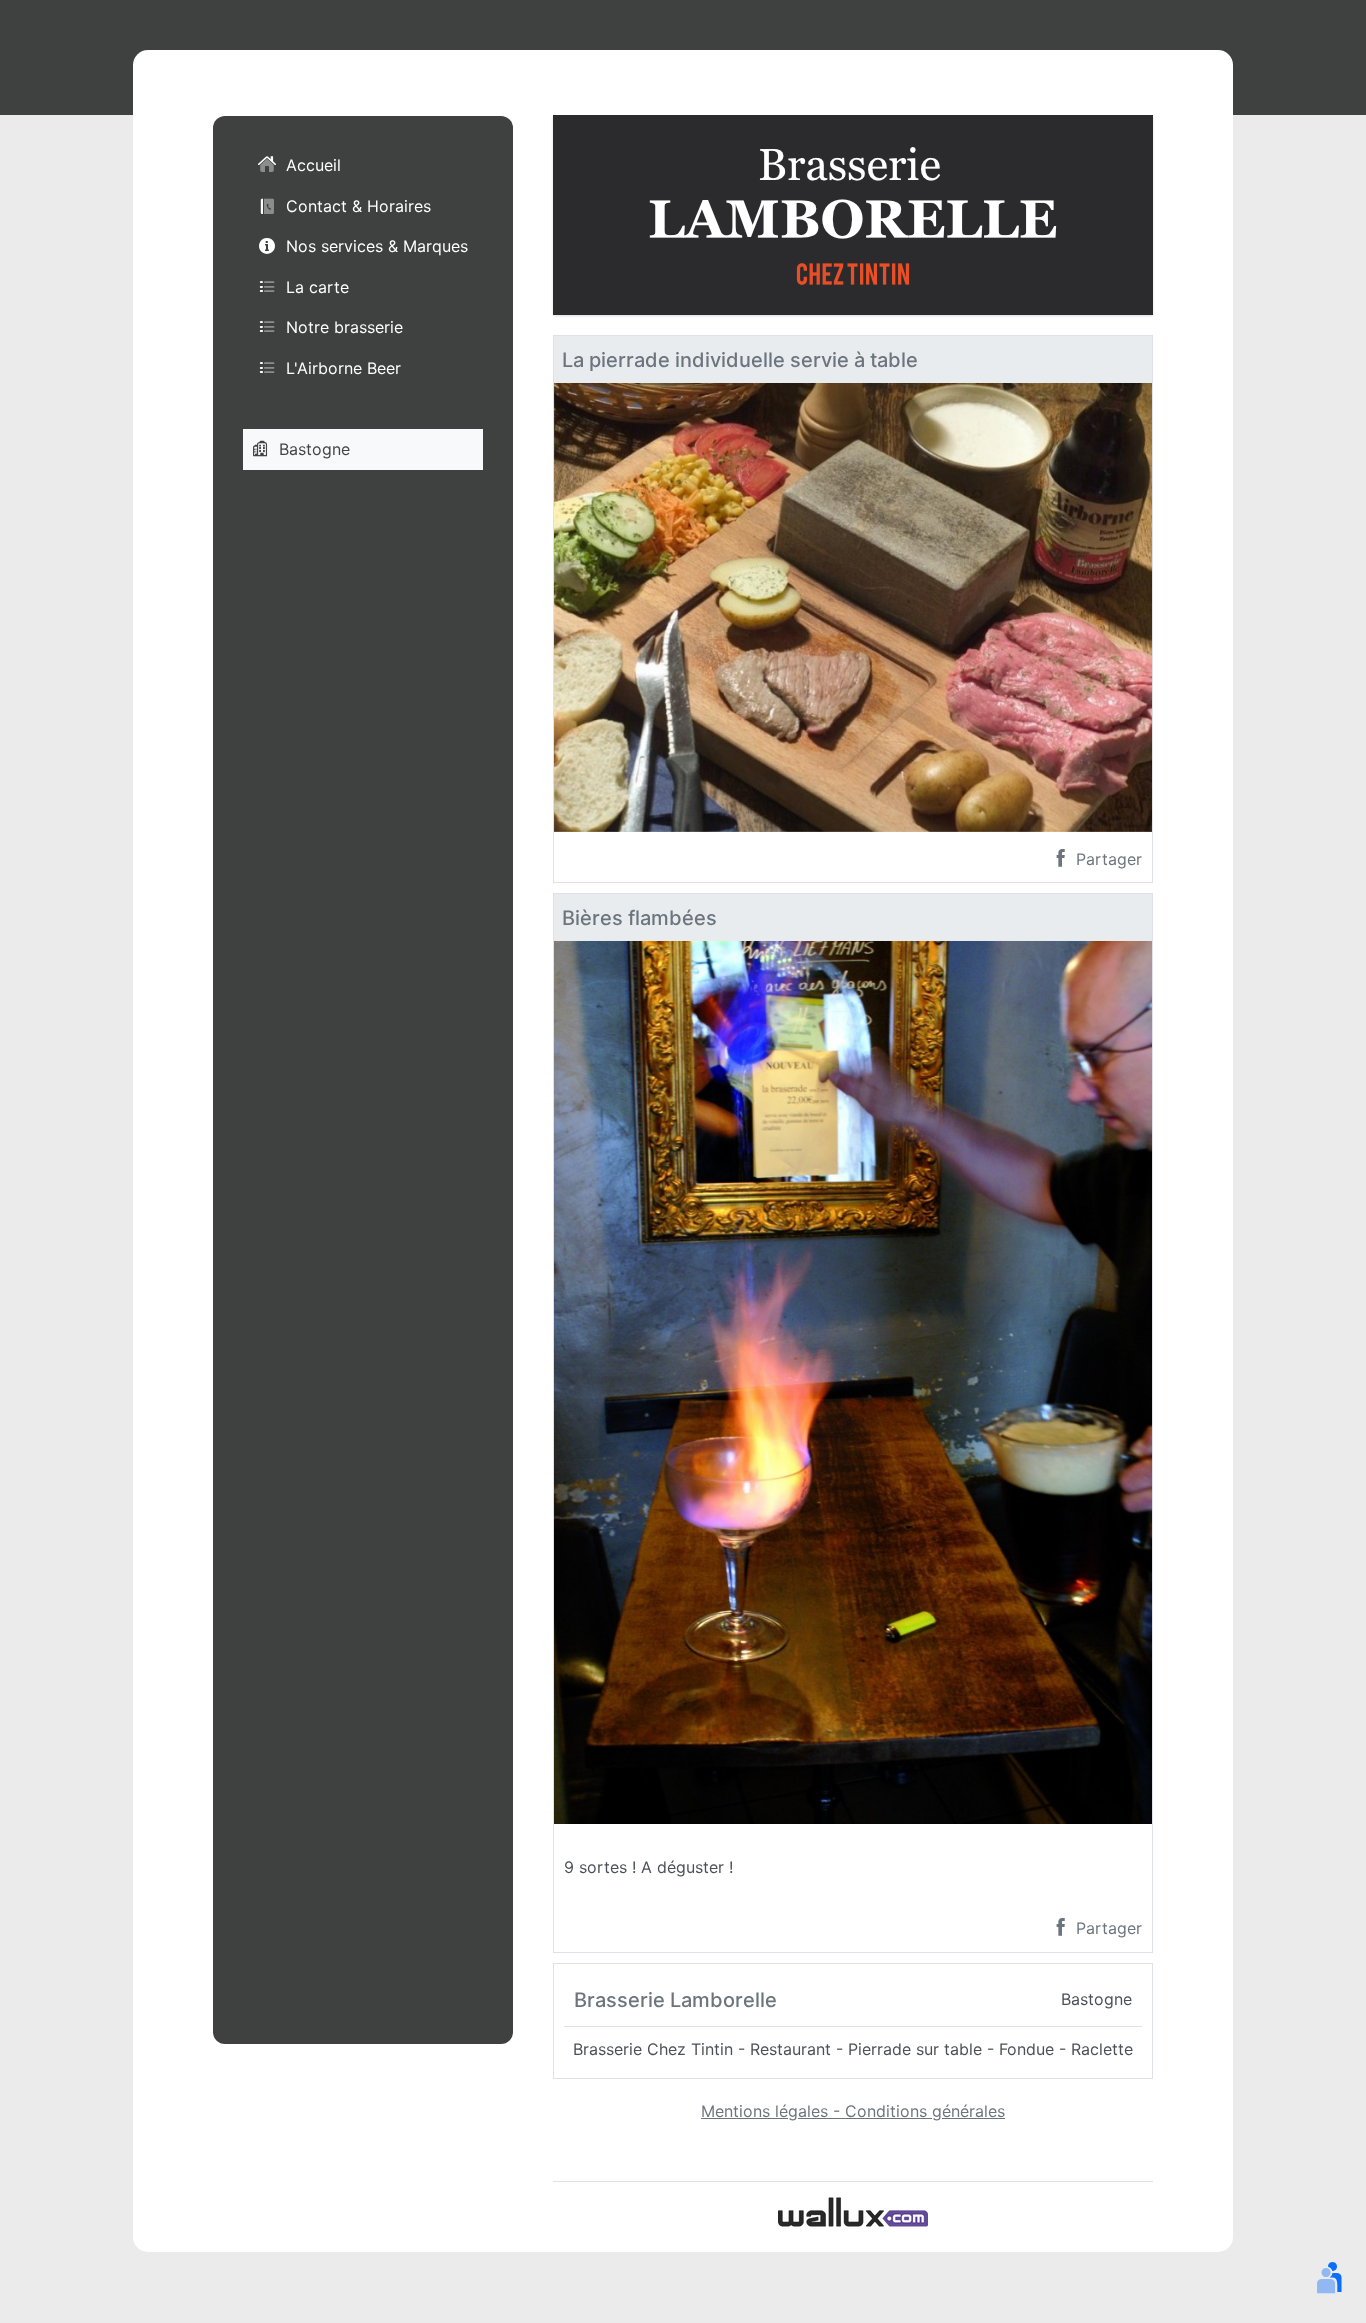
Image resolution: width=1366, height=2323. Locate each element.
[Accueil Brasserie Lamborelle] (853, 213)
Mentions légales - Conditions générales (853, 2111)
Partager (1106, 859)
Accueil (313, 166)
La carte (317, 287)
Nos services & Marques (377, 247)
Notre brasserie (344, 328)
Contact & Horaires (358, 206)
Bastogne (314, 449)
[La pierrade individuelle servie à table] (853, 606)
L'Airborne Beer (343, 368)
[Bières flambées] (853, 1381)
